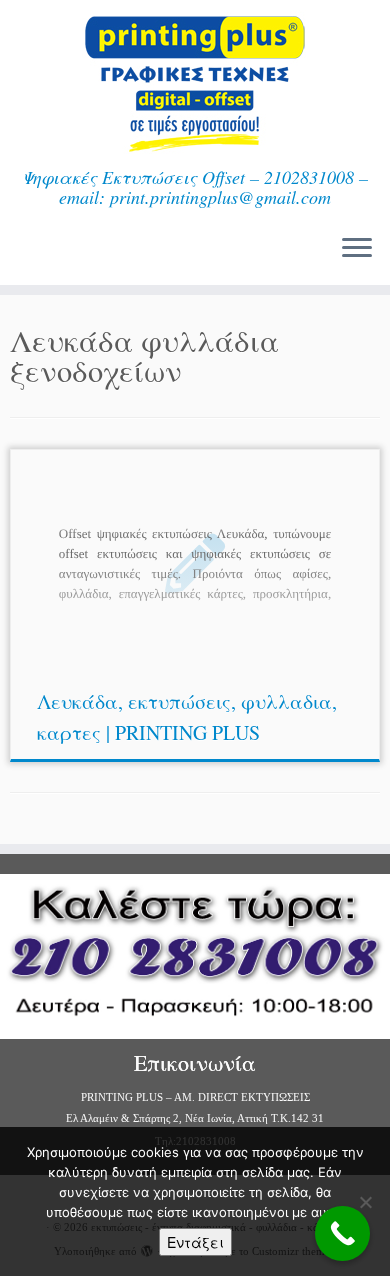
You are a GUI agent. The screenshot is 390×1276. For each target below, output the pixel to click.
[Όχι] (365, 1202)
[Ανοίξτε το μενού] (357, 249)
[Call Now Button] (342, 1233)
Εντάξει (195, 1242)
